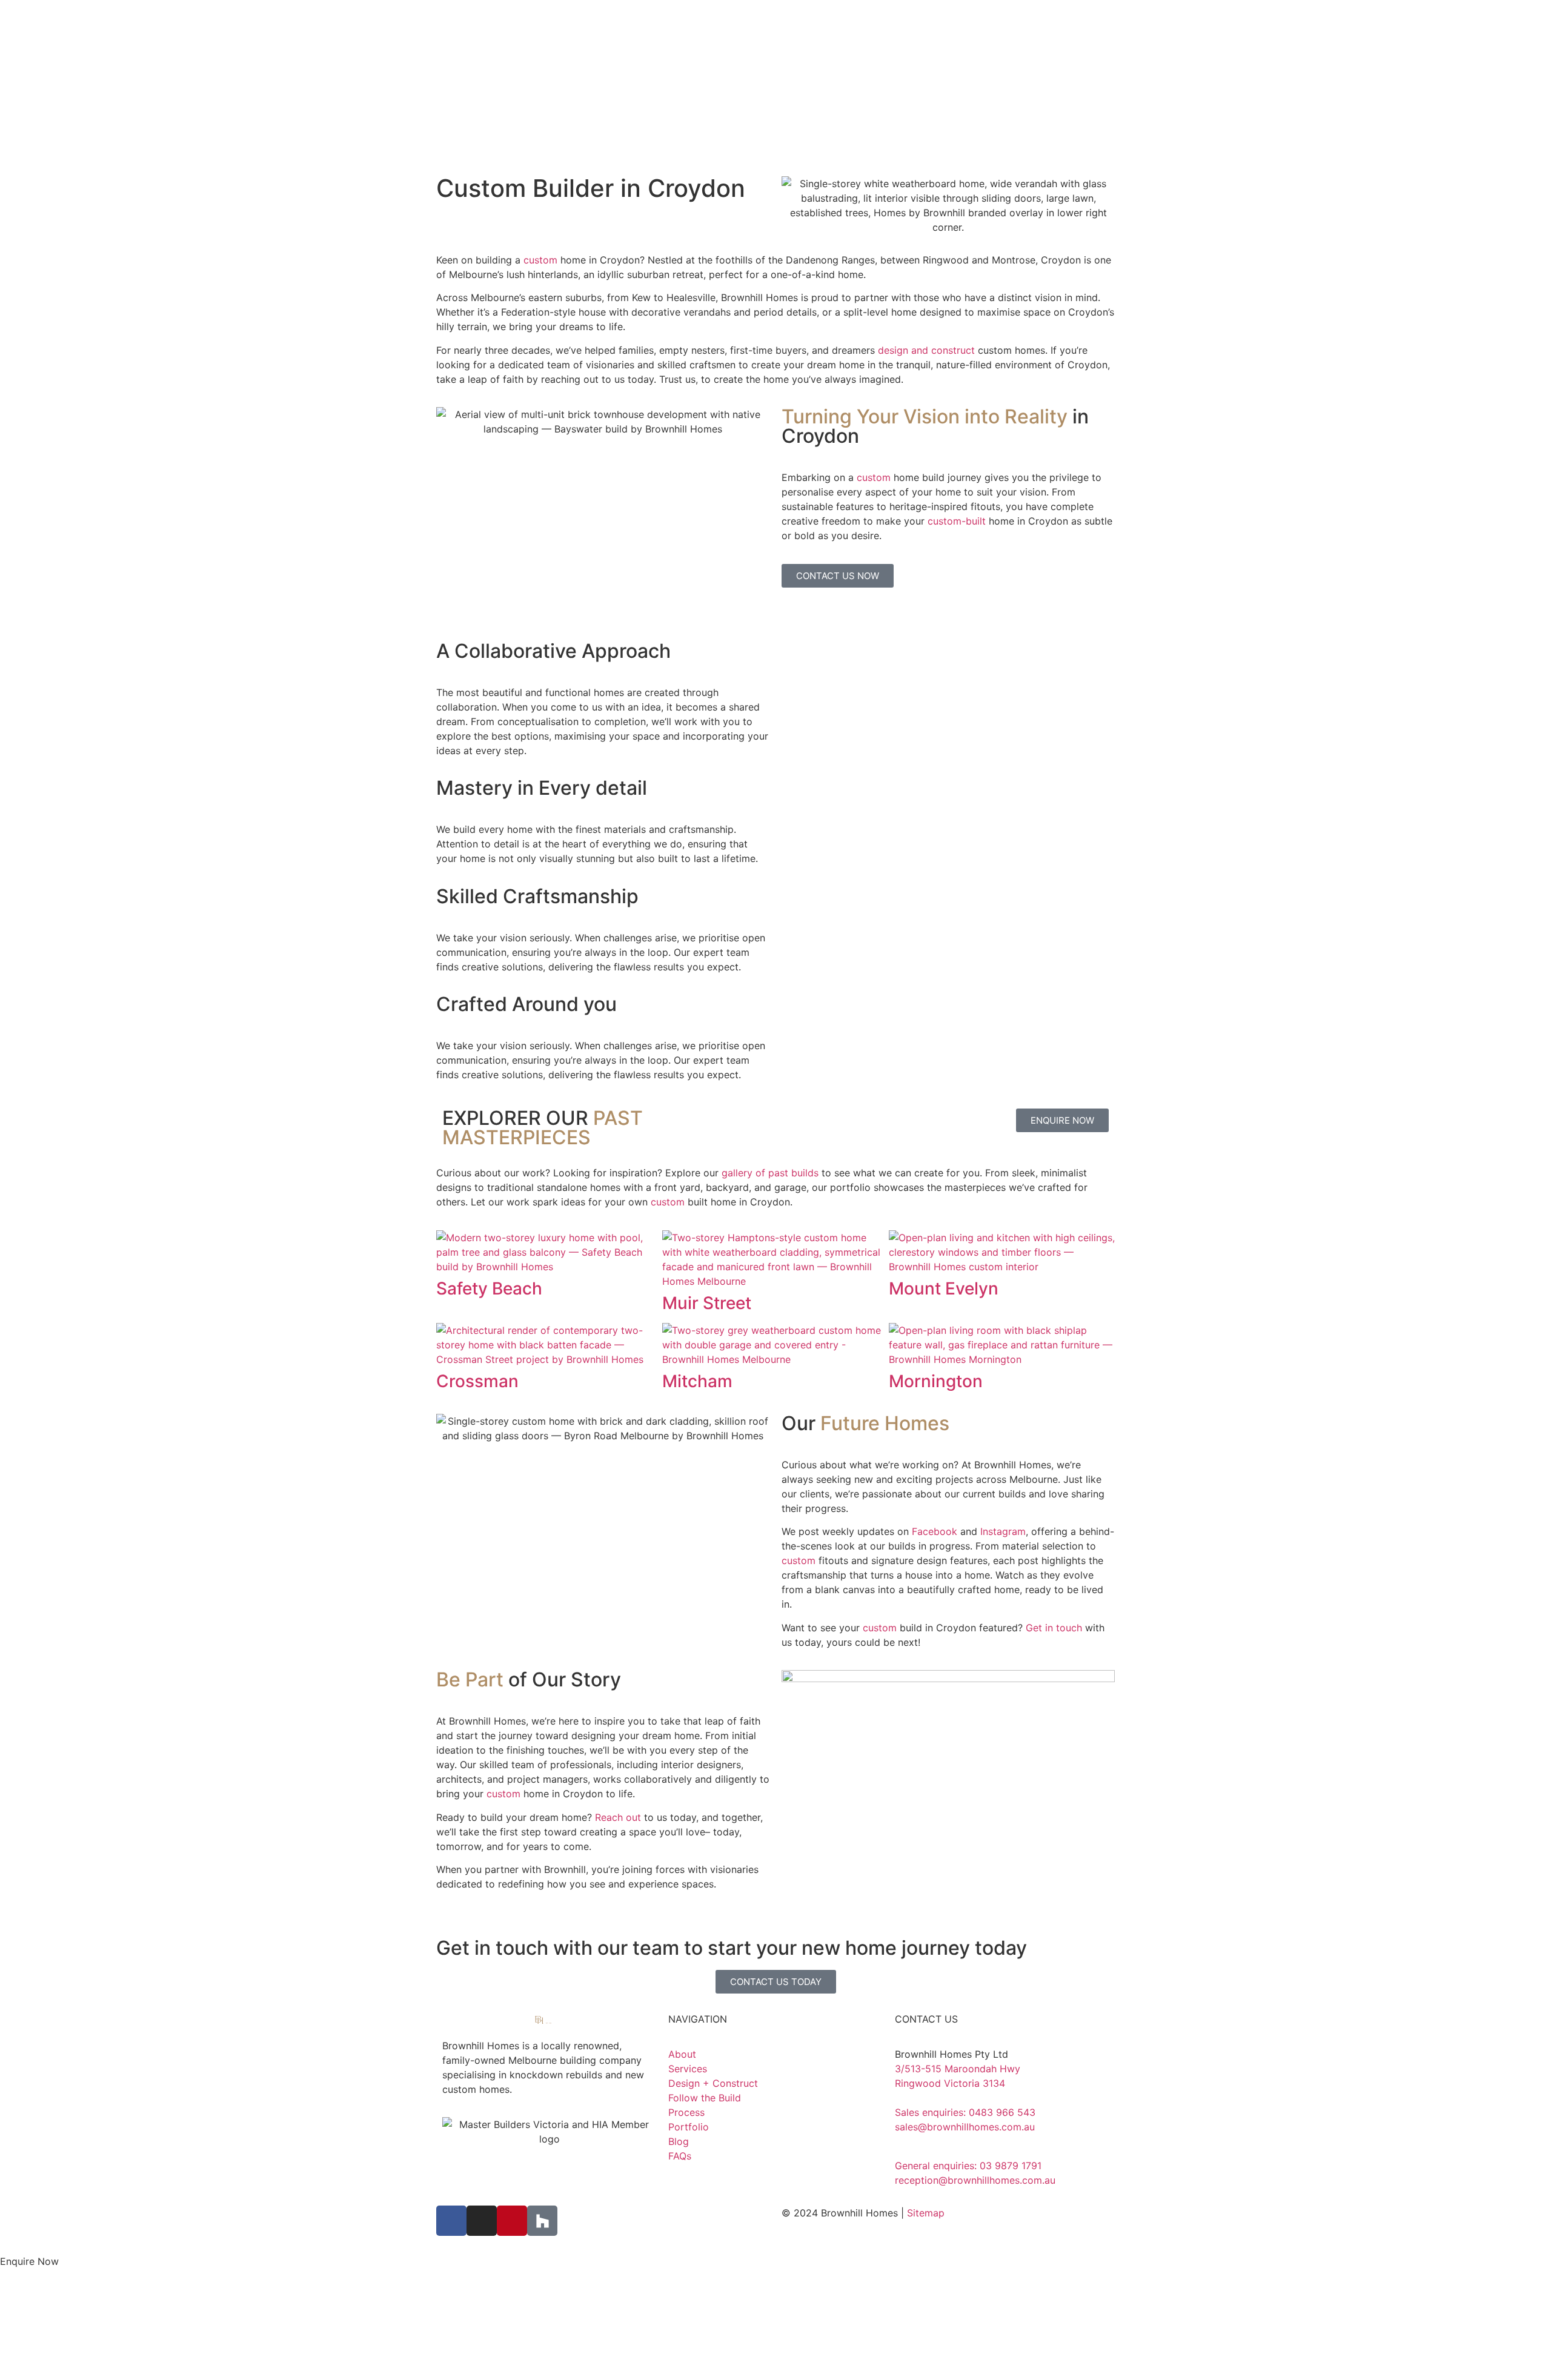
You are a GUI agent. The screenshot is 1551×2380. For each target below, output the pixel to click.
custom (542, 260)
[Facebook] (451, 2221)
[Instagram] (482, 2221)
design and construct (926, 350)
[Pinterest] (512, 2221)
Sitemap (926, 2213)
